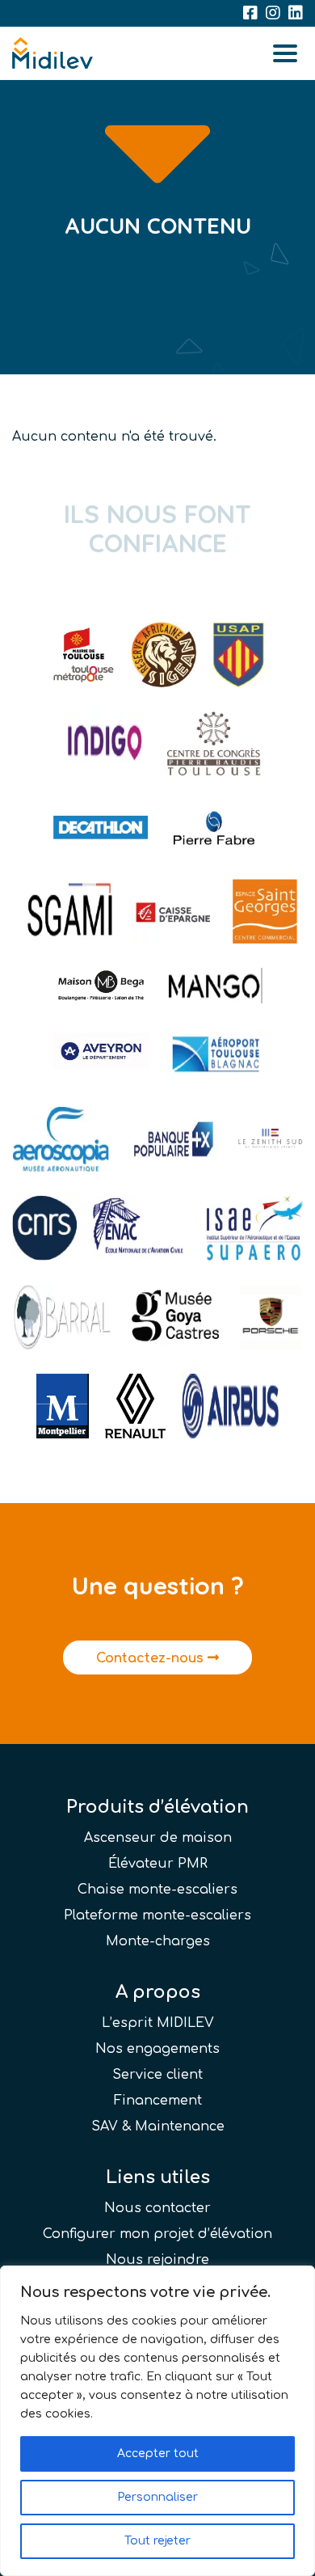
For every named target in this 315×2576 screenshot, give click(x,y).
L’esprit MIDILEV (158, 2023)
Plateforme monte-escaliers (157, 1915)
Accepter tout (158, 2454)
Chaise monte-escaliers (157, 1890)
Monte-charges (158, 1941)
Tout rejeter (157, 2541)
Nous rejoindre (157, 2260)
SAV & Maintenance (158, 2126)
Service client (157, 2075)
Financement (158, 2101)
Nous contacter (157, 2208)
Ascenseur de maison (158, 1838)
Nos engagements (157, 2049)
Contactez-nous (152, 1658)
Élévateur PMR (158, 1864)
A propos (158, 1992)
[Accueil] (52, 53)
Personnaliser (157, 2497)
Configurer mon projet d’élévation (157, 2234)
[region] (157, 2421)
